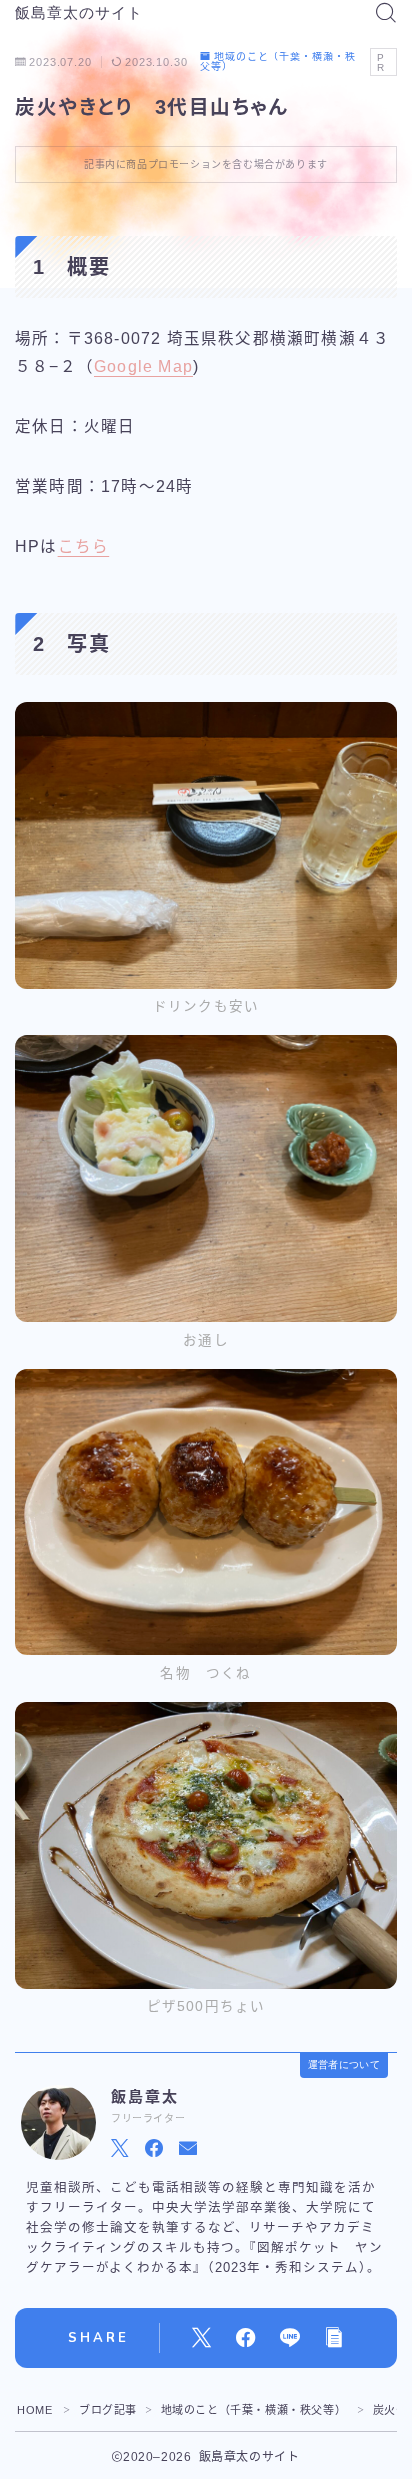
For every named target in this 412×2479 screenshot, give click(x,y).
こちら (84, 546)
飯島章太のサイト (79, 13)
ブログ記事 (108, 2410)
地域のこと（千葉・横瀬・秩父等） (278, 62)
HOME (34, 2410)
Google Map (143, 366)
